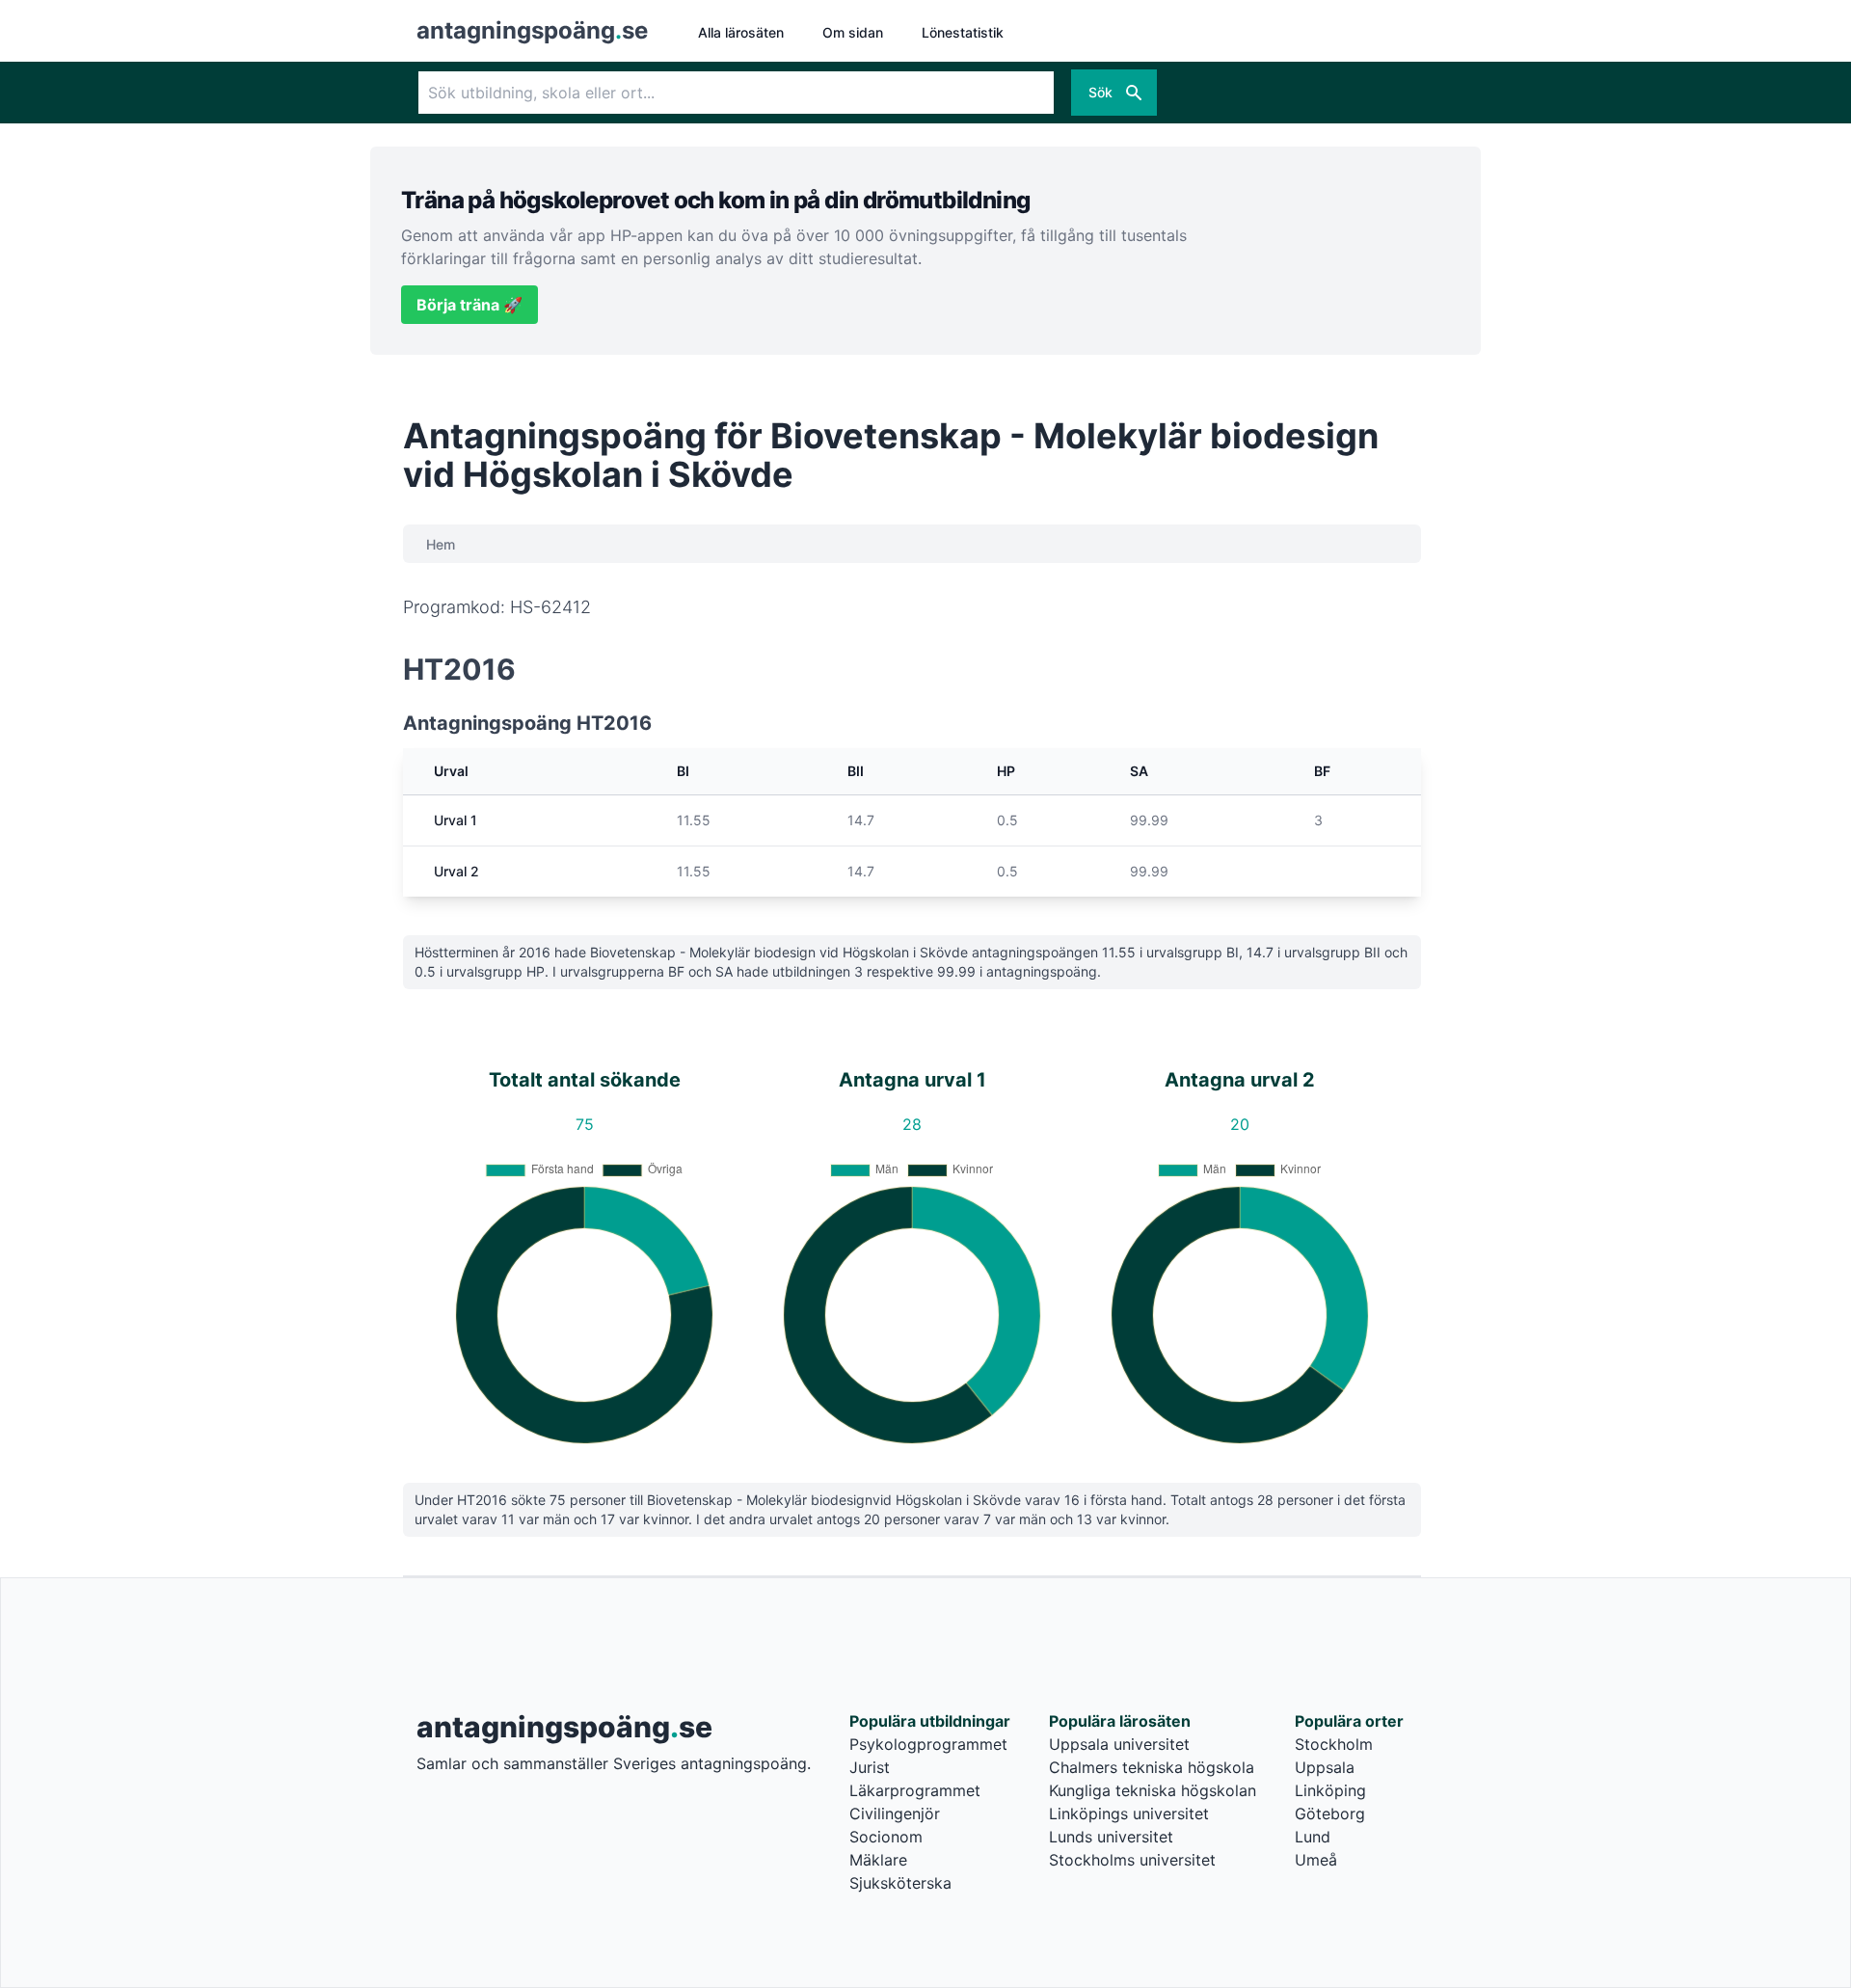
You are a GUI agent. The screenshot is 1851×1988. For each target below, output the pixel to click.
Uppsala (1325, 1767)
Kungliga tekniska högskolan (1153, 1790)
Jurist (870, 1767)
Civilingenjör (895, 1813)
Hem (441, 544)
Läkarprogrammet (915, 1790)
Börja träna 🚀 (469, 305)
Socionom (886, 1837)
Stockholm (1334, 1744)
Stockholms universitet (1132, 1860)
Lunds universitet (1111, 1837)
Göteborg (1330, 1813)
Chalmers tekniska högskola (1152, 1767)
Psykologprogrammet (928, 1744)
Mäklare (878, 1860)
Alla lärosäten (741, 32)
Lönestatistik (963, 32)
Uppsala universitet (1119, 1744)
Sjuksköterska (900, 1883)
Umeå (1316, 1860)
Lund (1313, 1837)
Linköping (1330, 1790)
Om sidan (853, 32)
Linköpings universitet (1129, 1813)
